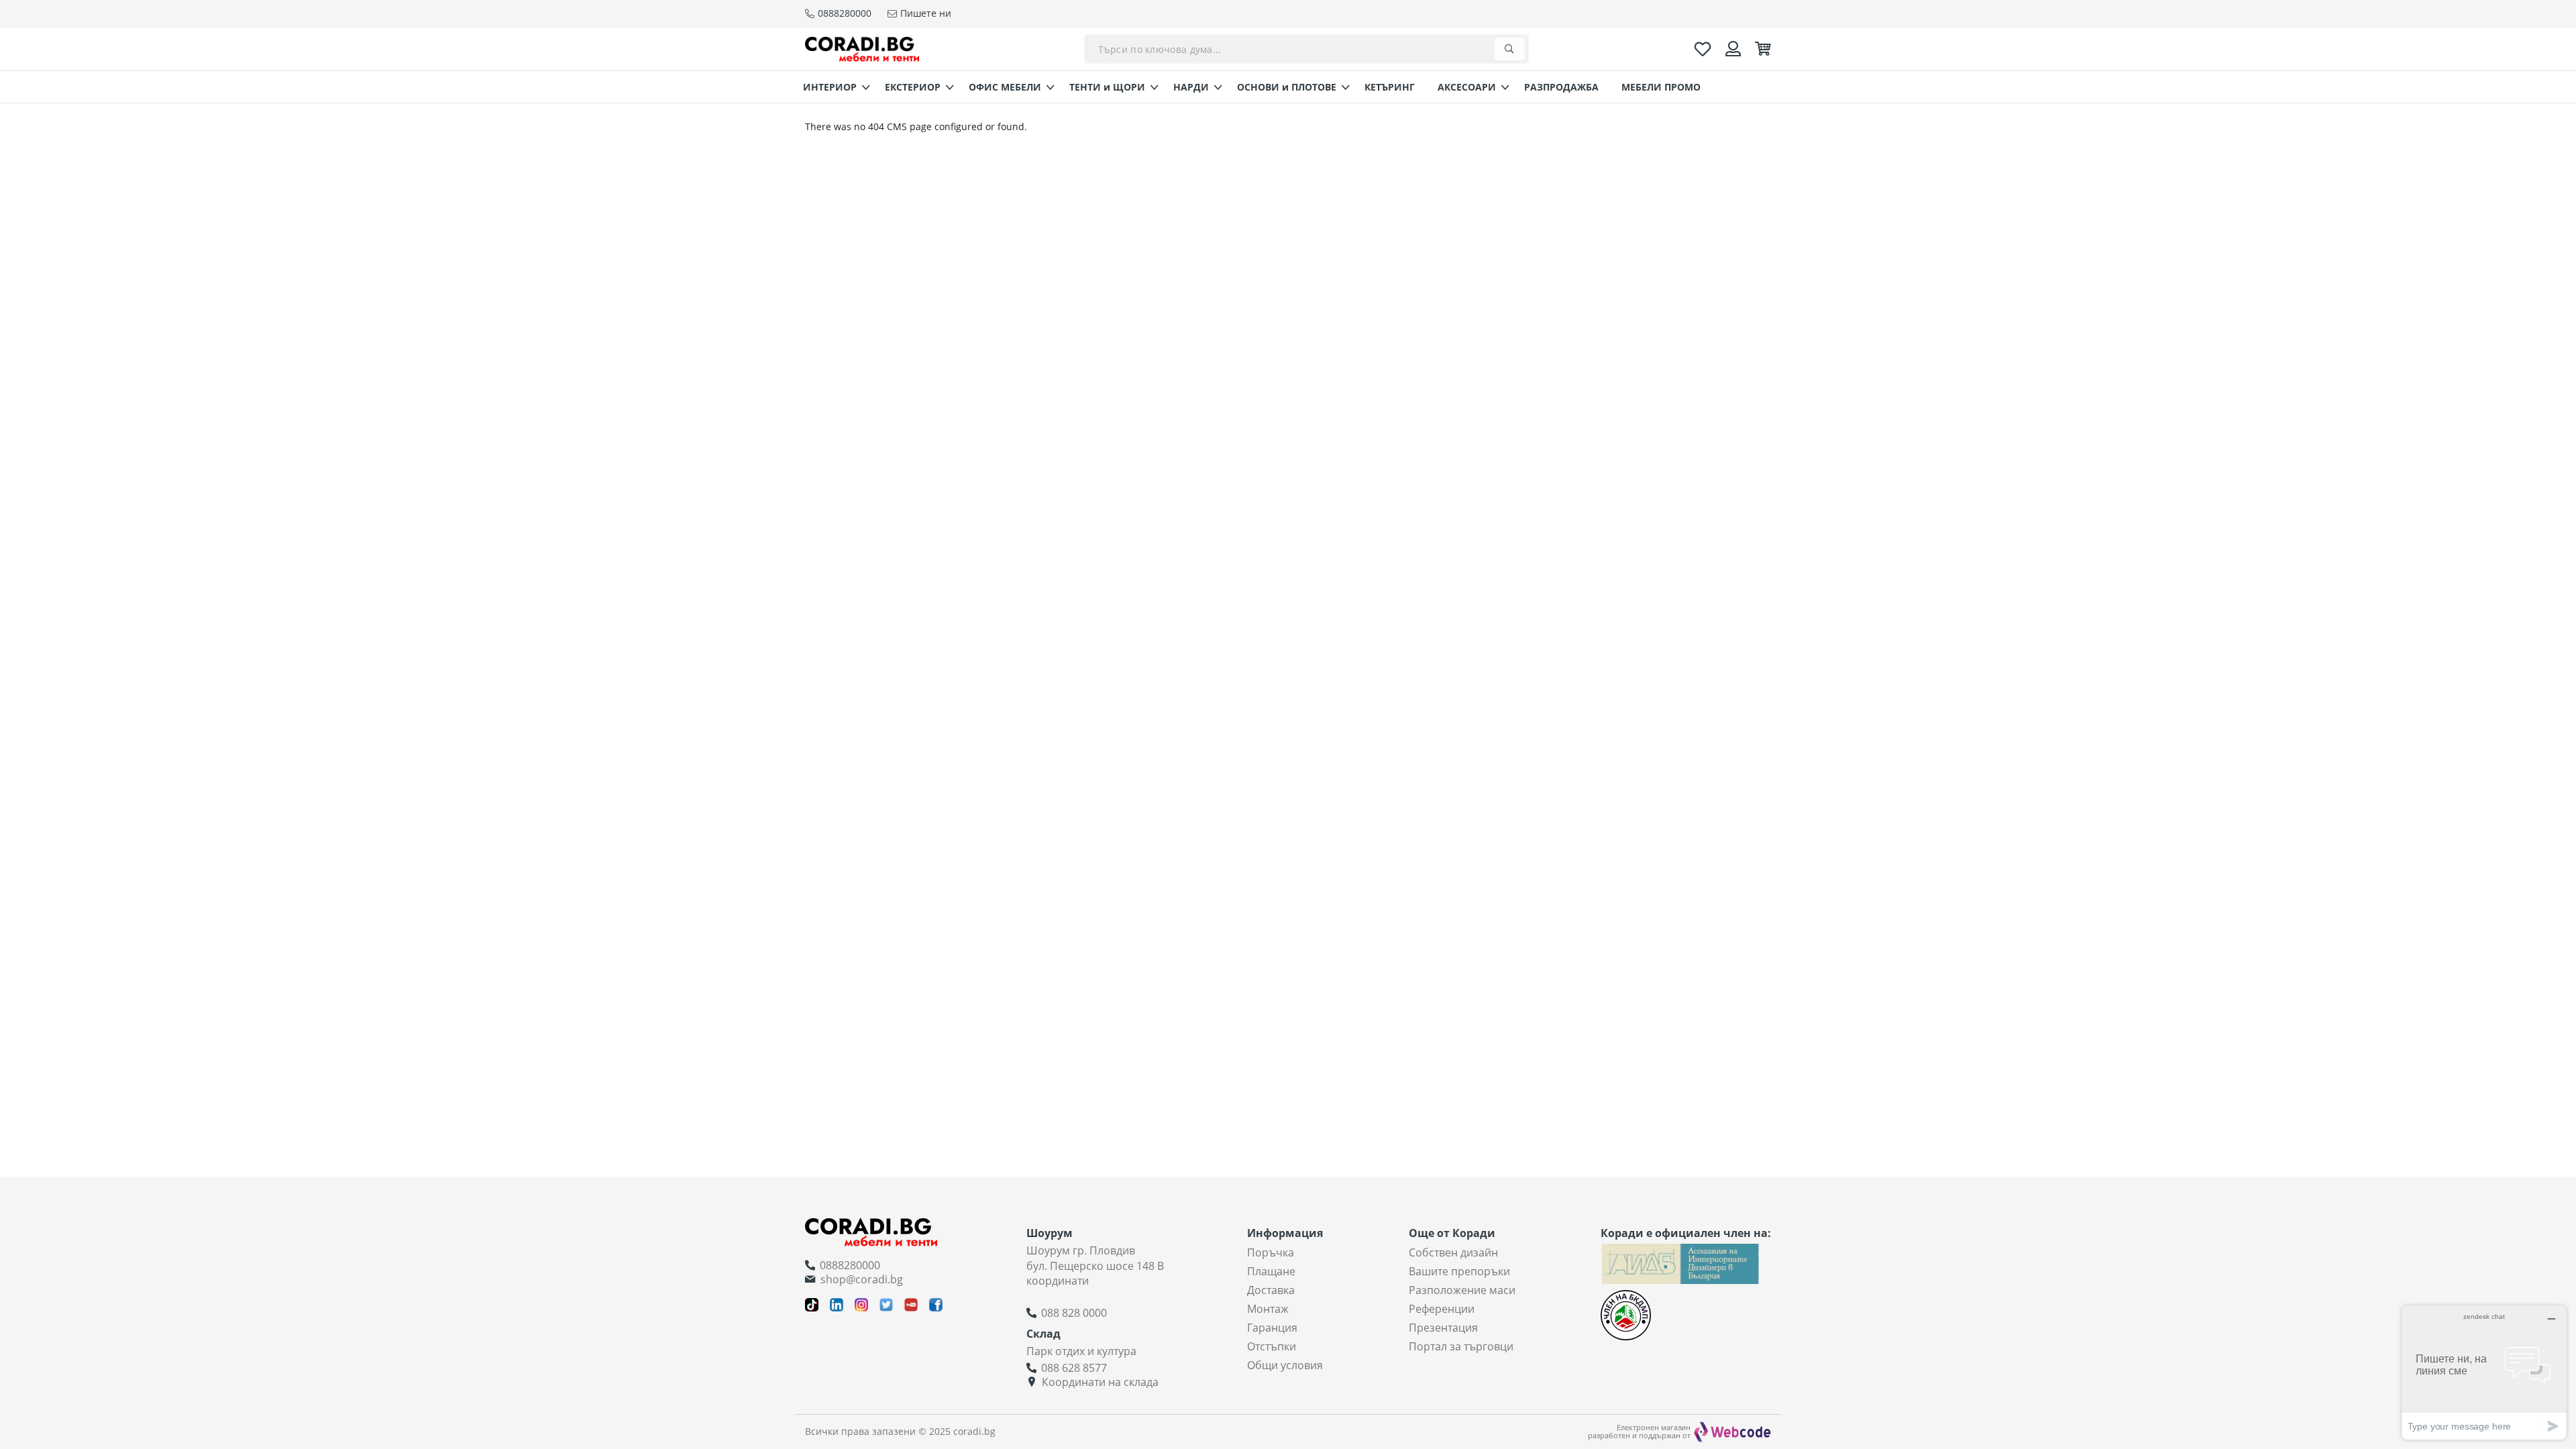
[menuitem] (833, 87)
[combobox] (1306, 49)
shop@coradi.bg (862, 1279)
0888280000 (850, 1265)
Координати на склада (1100, 1382)
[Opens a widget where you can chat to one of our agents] (2484, 1372)
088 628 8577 (1074, 1368)
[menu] (1288, 87)
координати (1058, 1281)
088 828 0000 (1074, 1313)
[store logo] (862, 49)
